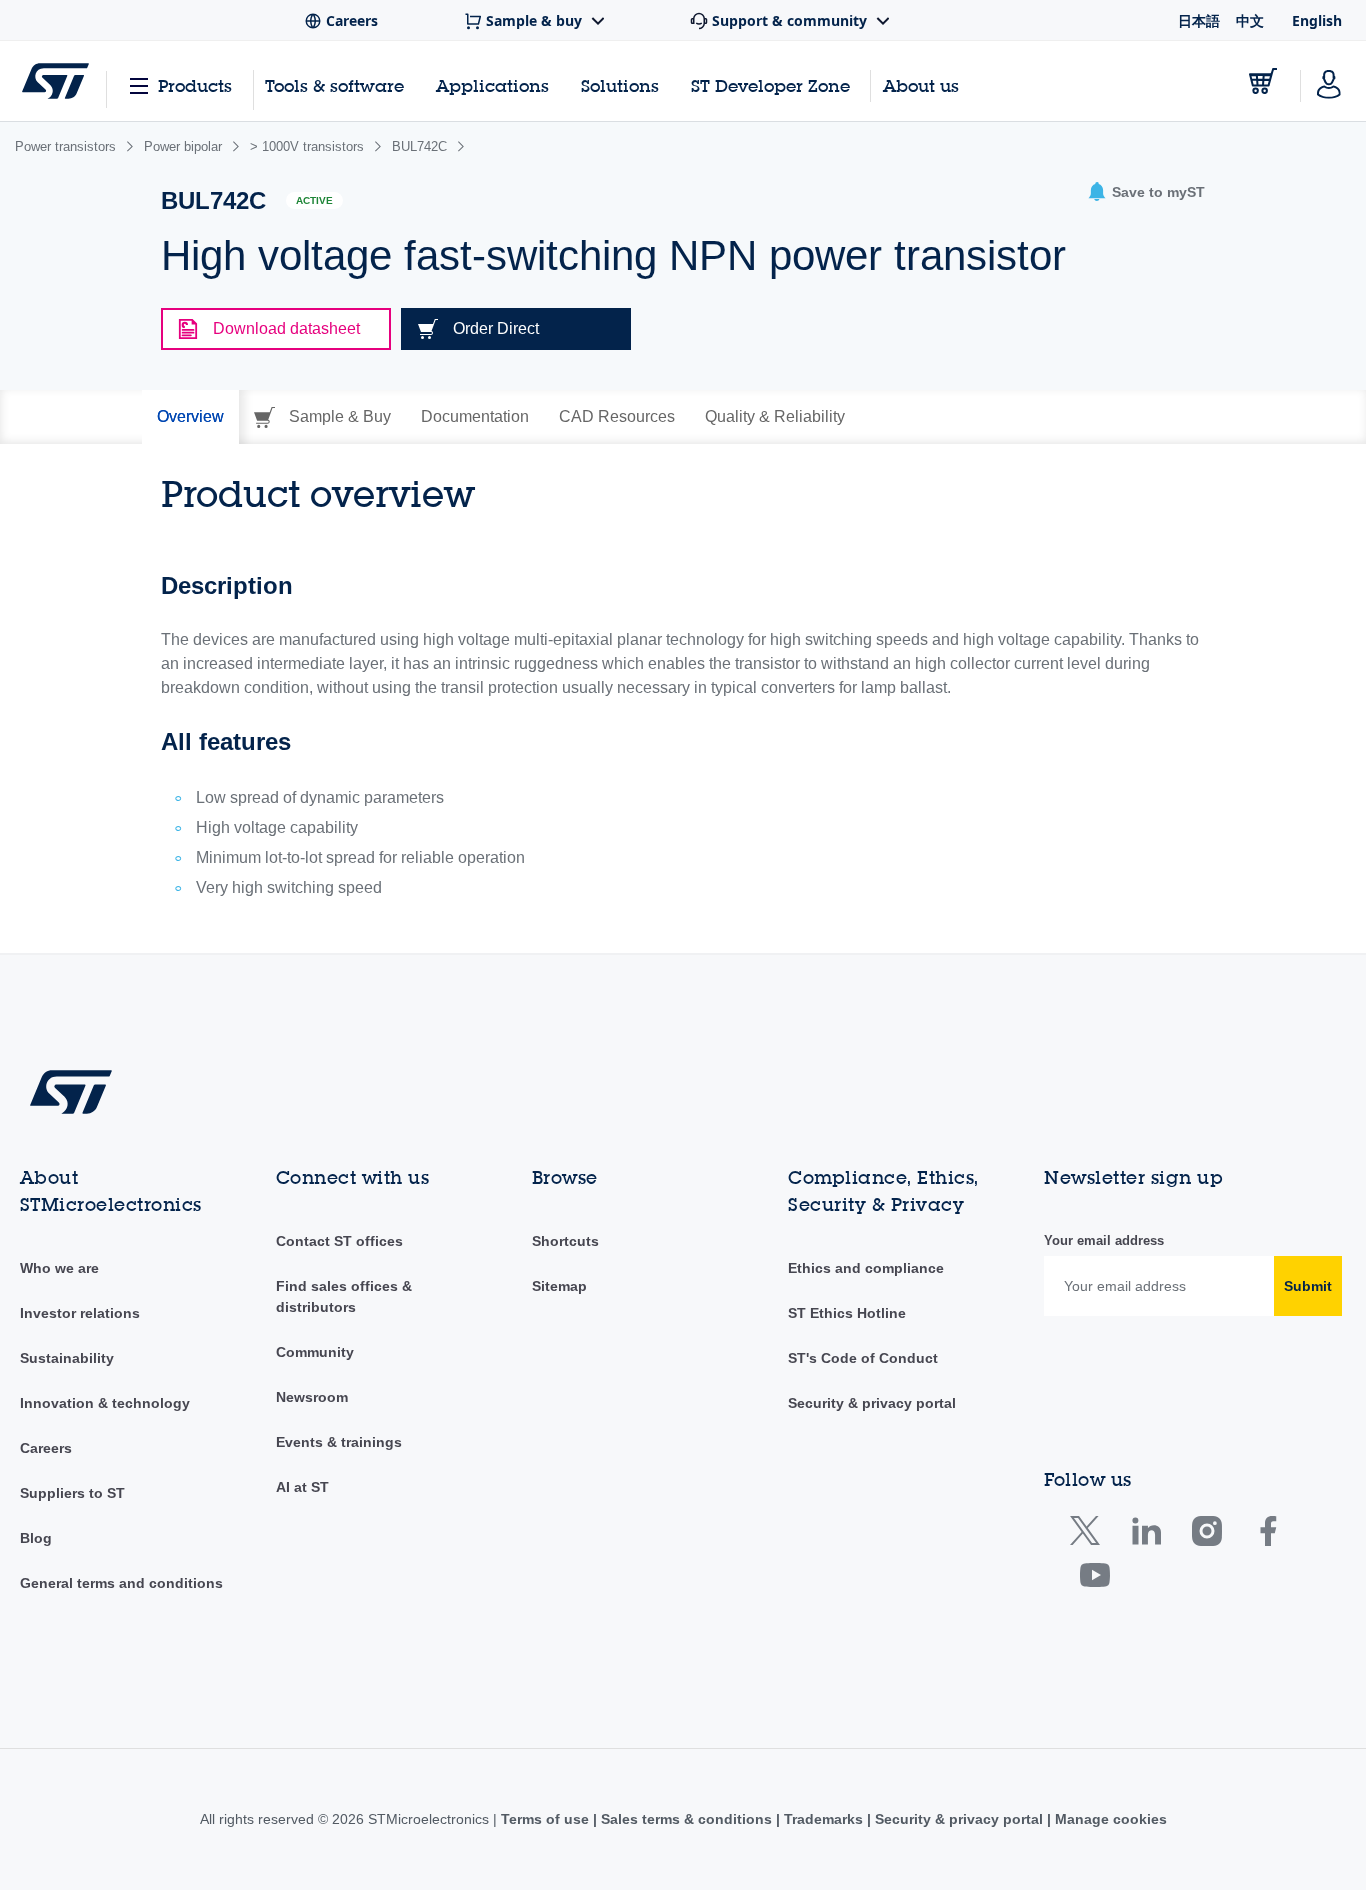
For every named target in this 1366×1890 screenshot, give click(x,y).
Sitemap (559, 1286)
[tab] (190, 417)
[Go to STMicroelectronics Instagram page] (1206, 1535)
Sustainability (67, 1358)
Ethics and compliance (866, 1268)
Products (195, 85)
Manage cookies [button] (1109, 1819)
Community (315, 1352)
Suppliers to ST (72, 1493)
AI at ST (302, 1487)
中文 (1250, 20)
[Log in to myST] (1329, 81)
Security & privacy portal (872, 1403)
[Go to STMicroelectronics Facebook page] (1267, 1535)
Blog (36, 1538)
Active (314, 200)
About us (921, 85)
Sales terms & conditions (686, 1819)
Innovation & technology (105, 1403)
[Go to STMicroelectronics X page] (1089, 1535)
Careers (46, 1448)
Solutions (620, 85)
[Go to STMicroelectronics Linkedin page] (1145, 1535)
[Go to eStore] (1263, 81)
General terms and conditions (121, 1583)
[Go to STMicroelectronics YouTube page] (1094, 1579)
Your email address (1104, 1240)
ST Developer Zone (770, 86)
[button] (1146, 192)
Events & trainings (339, 1442)
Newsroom (312, 1397)
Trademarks (823, 1819)
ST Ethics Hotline (847, 1313)
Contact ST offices (339, 1241)
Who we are (59, 1268)
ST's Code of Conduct (863, 1358)
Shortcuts (565, 1241)
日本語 (1199, 20)
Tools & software (334, 85)
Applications (492, 85)
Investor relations (80, 1313)
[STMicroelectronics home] (55, 81)
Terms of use (547, 1819)
